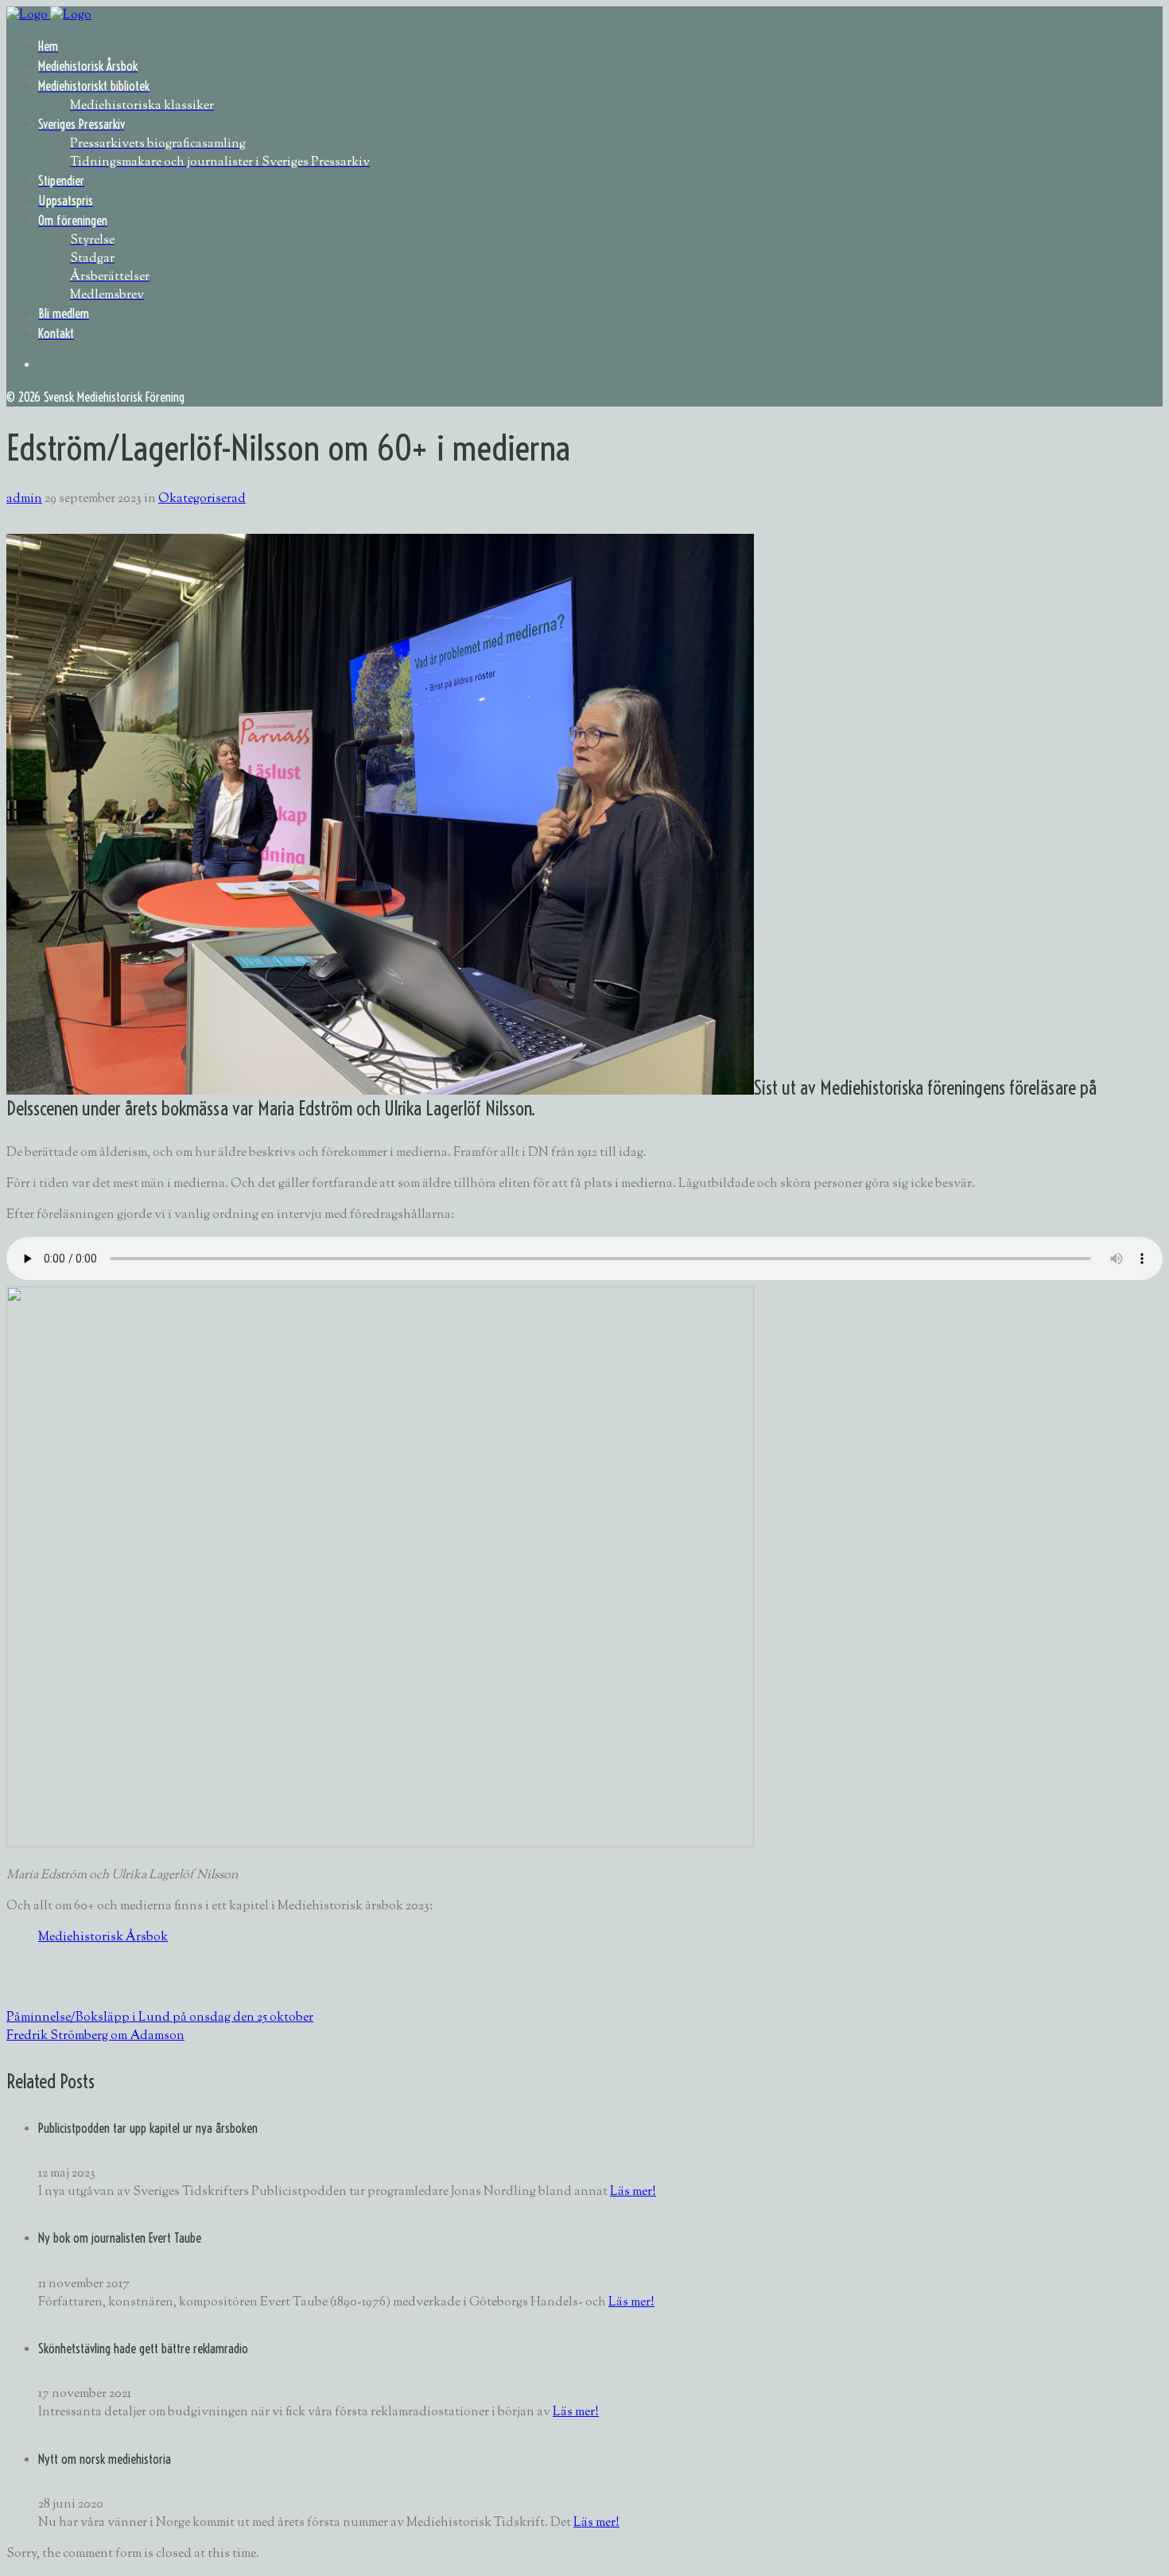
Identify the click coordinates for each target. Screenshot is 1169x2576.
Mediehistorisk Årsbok (103, 1938)
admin (24, 499)
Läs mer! (633, 2192)
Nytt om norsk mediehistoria (105, 2459)
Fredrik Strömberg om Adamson (95, 2036)
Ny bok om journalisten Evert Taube (120, 2238)
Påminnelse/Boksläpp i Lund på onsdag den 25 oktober (160, 2018)
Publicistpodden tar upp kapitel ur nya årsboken (148, 2128)
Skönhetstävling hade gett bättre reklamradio (143, 2348)
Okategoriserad (202, 499)
